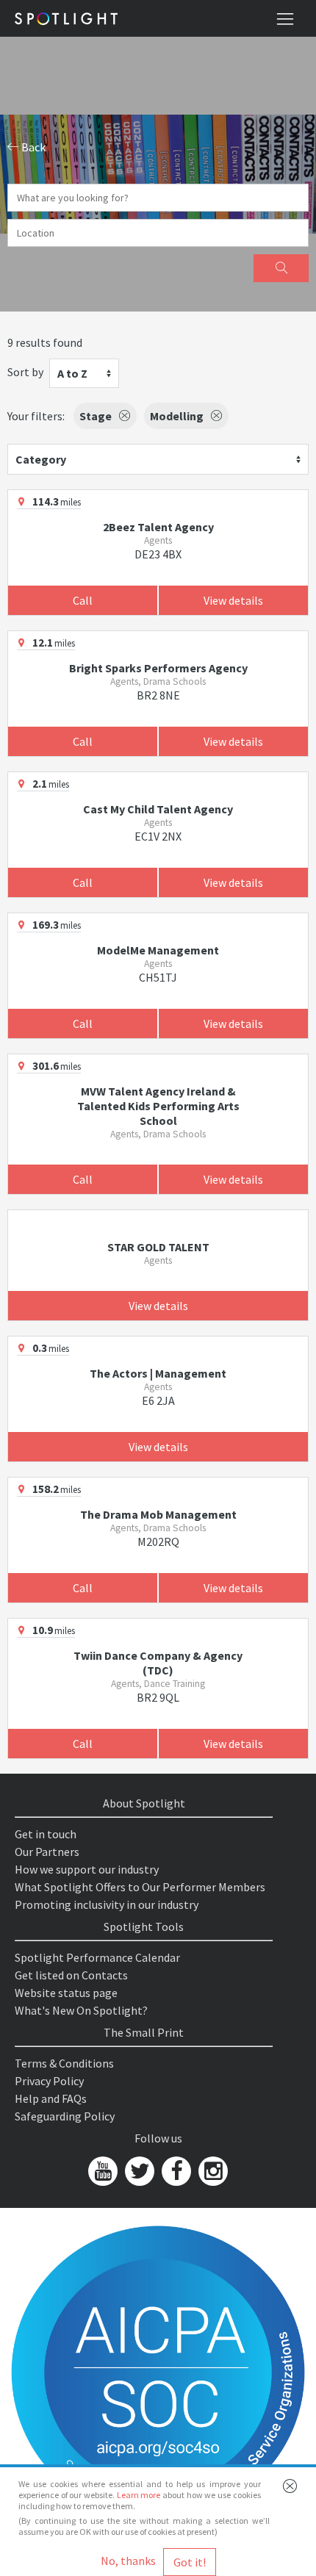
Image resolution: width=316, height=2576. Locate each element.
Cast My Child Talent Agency (158, 809)
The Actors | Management (158, 1373)
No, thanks (128, 2561)
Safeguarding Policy (65, 2116)
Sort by (25, 372)
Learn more (139, 2495)
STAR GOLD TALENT (158, 1247)
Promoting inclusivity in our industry (107, 1904)
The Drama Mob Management (158, 1514)
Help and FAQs (51, 2098)
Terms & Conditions (64, 2063)
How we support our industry (87, 1869)
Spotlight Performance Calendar (97, 1957)
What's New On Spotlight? (81, 2010)
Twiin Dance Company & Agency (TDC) (158, 1663)
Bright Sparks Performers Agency (158, 668)
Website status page (66, 1993)
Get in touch (46, 1834)
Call (83, 600)
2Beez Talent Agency (158, 527)
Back (32, 147)
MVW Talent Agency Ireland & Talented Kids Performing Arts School (158, 1106)
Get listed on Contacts (71, 1975)
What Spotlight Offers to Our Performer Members (140, 1887)
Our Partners (47, 1852)
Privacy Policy (49, 2081)
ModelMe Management (158, 950)
